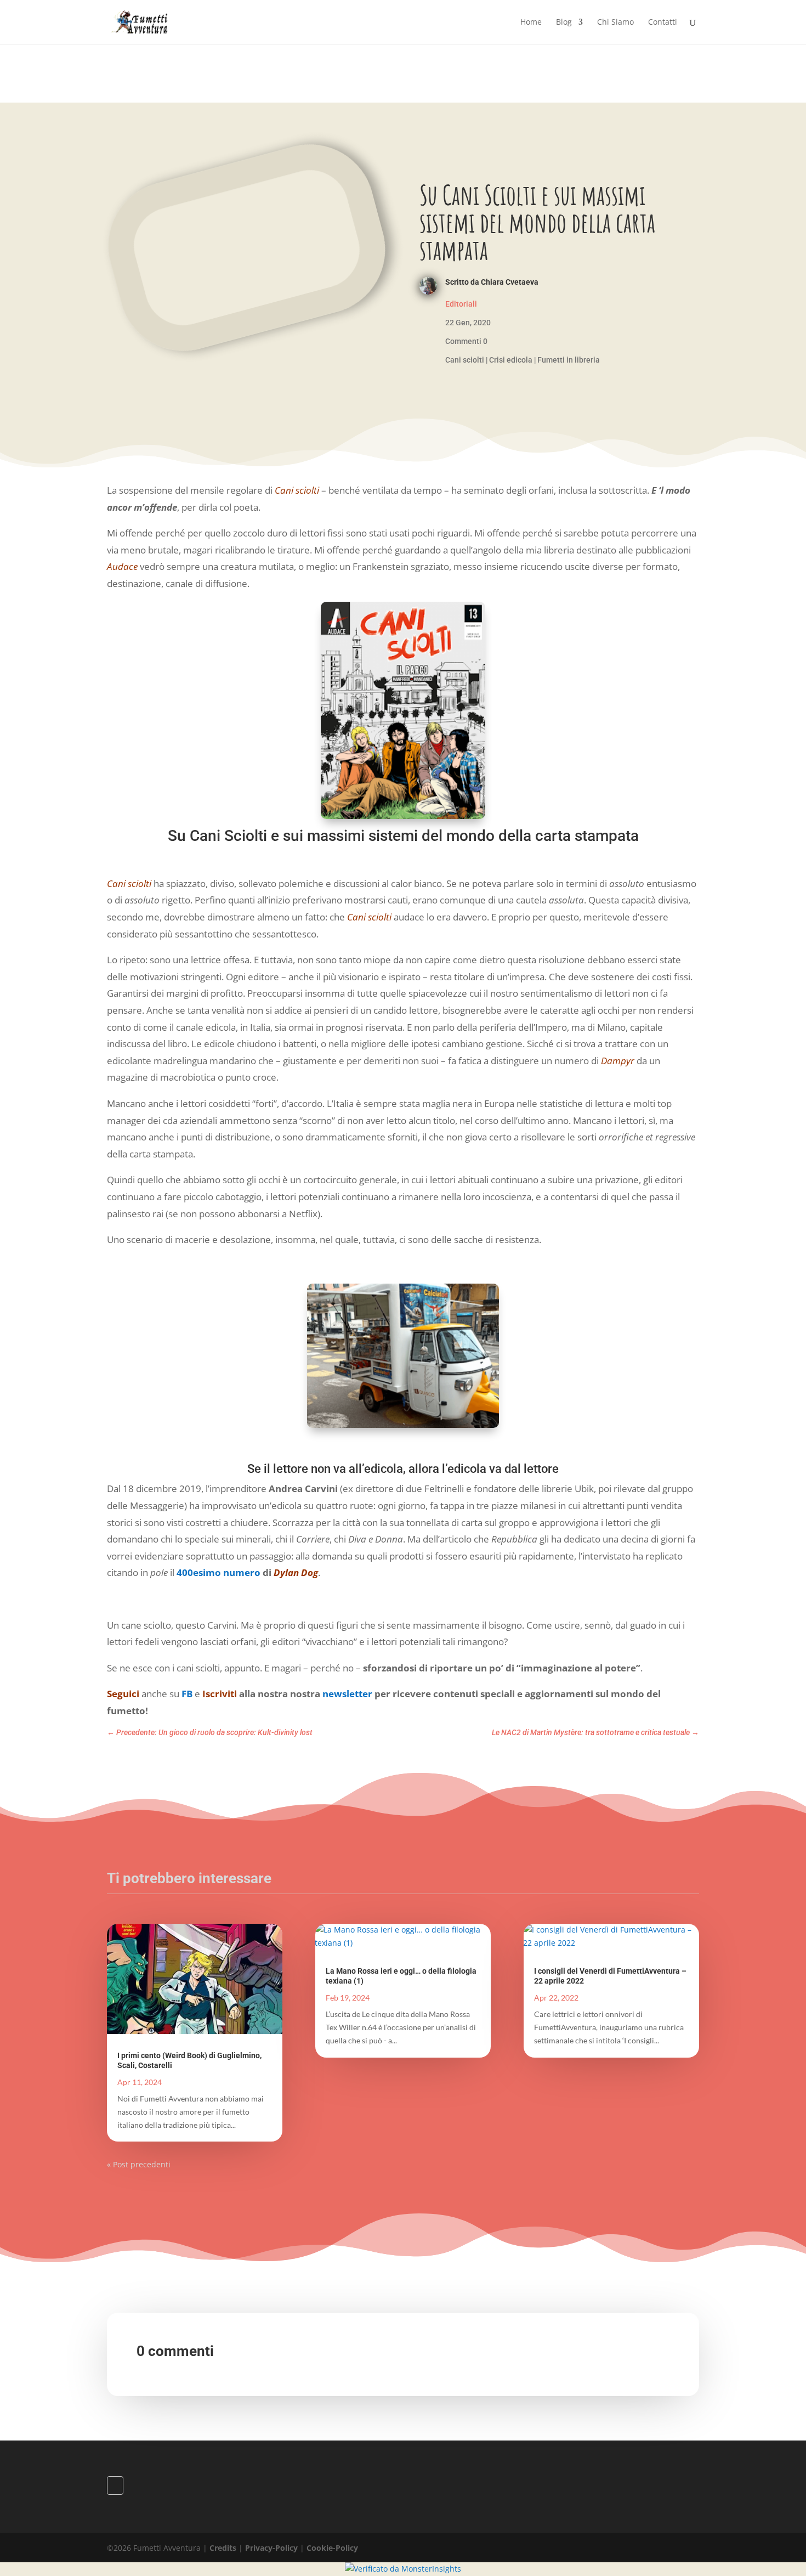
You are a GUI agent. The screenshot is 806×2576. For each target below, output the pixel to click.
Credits (223, 2548)
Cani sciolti (465, 360)
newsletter (347, 1694)
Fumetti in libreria (569, 360)
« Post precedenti (139, 2164)
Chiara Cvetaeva (510, 282)
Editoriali (461, 304)
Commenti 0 (466, 341)
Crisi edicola (511, 360)
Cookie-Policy (332, 2548)
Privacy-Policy (271, 2548)
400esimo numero (218, 1572)
